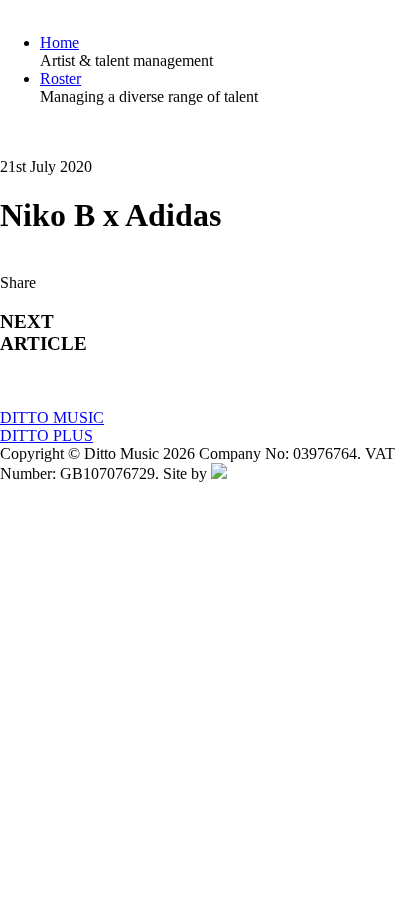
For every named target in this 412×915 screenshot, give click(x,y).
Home (59, 42)
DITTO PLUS (46, 435)
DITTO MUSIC (52, 417)
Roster (60, 78)
